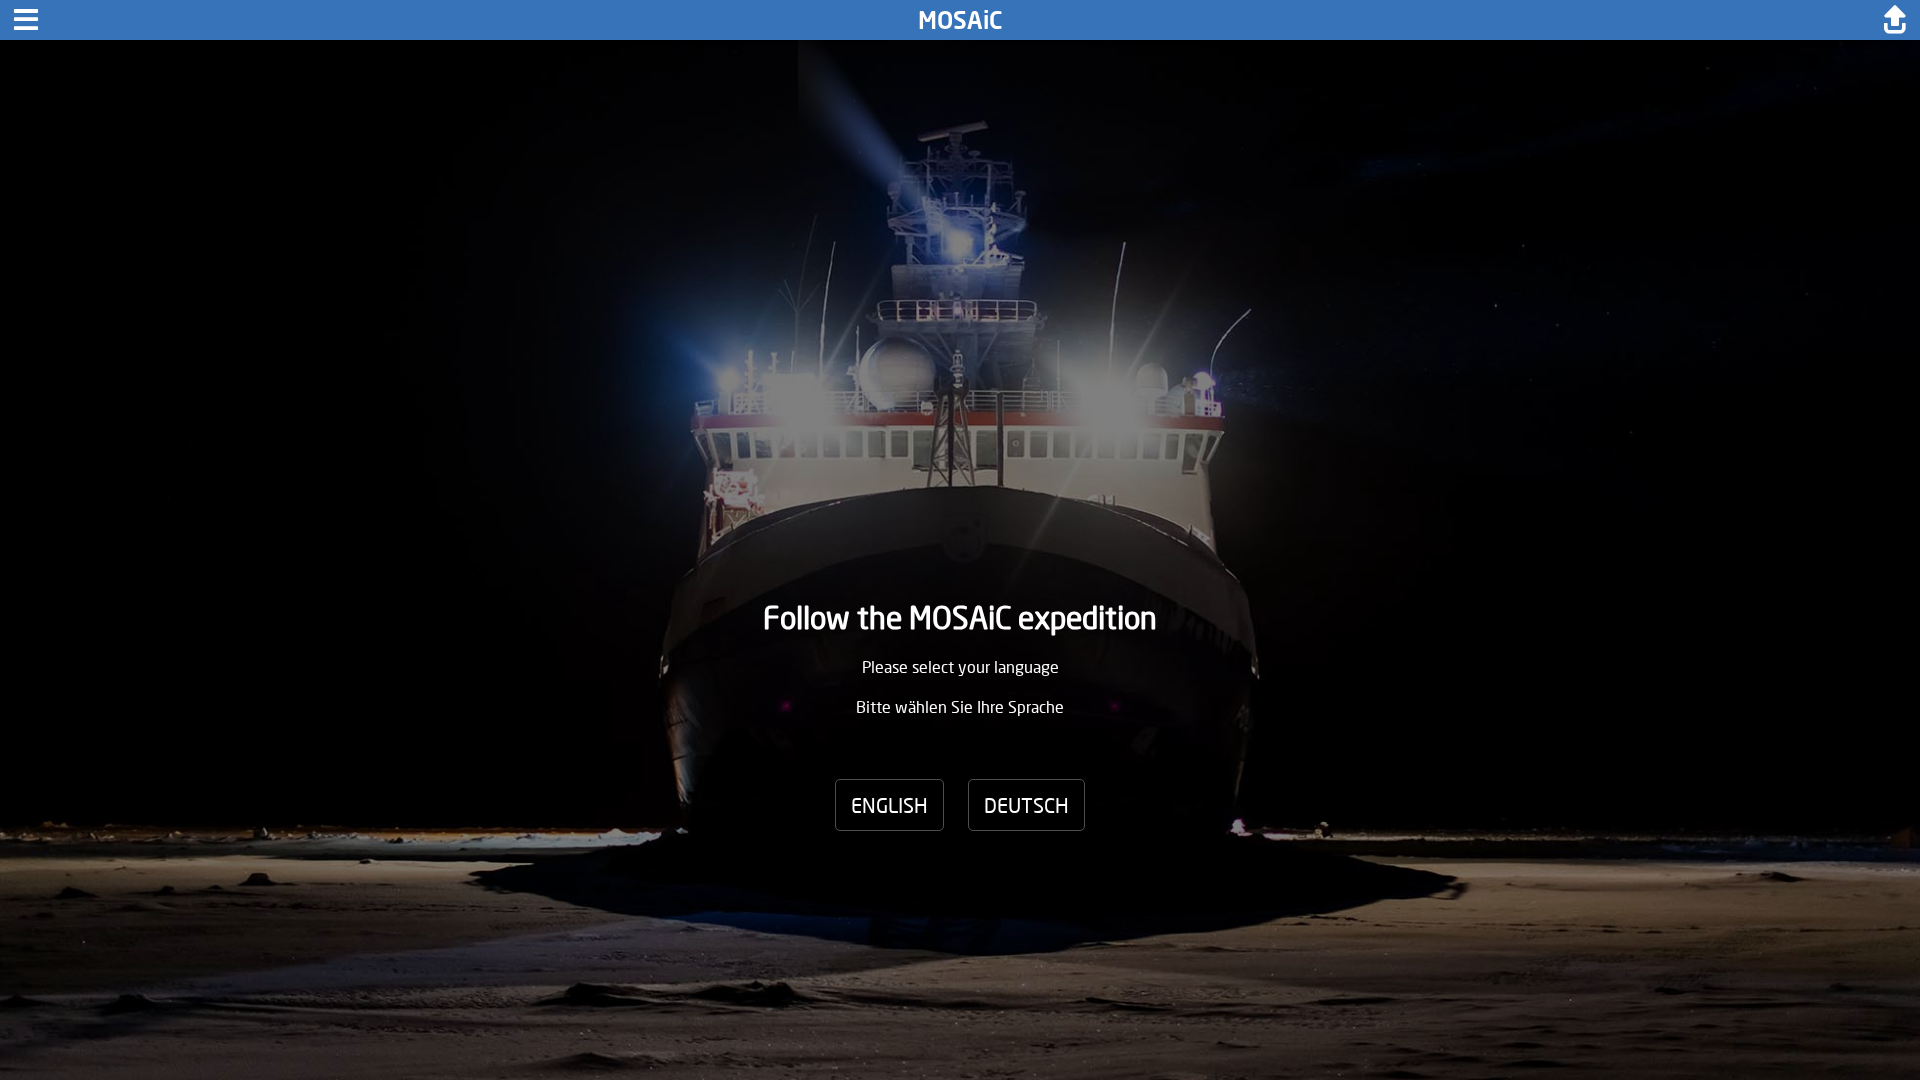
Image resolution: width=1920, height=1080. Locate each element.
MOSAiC (960, 19)
